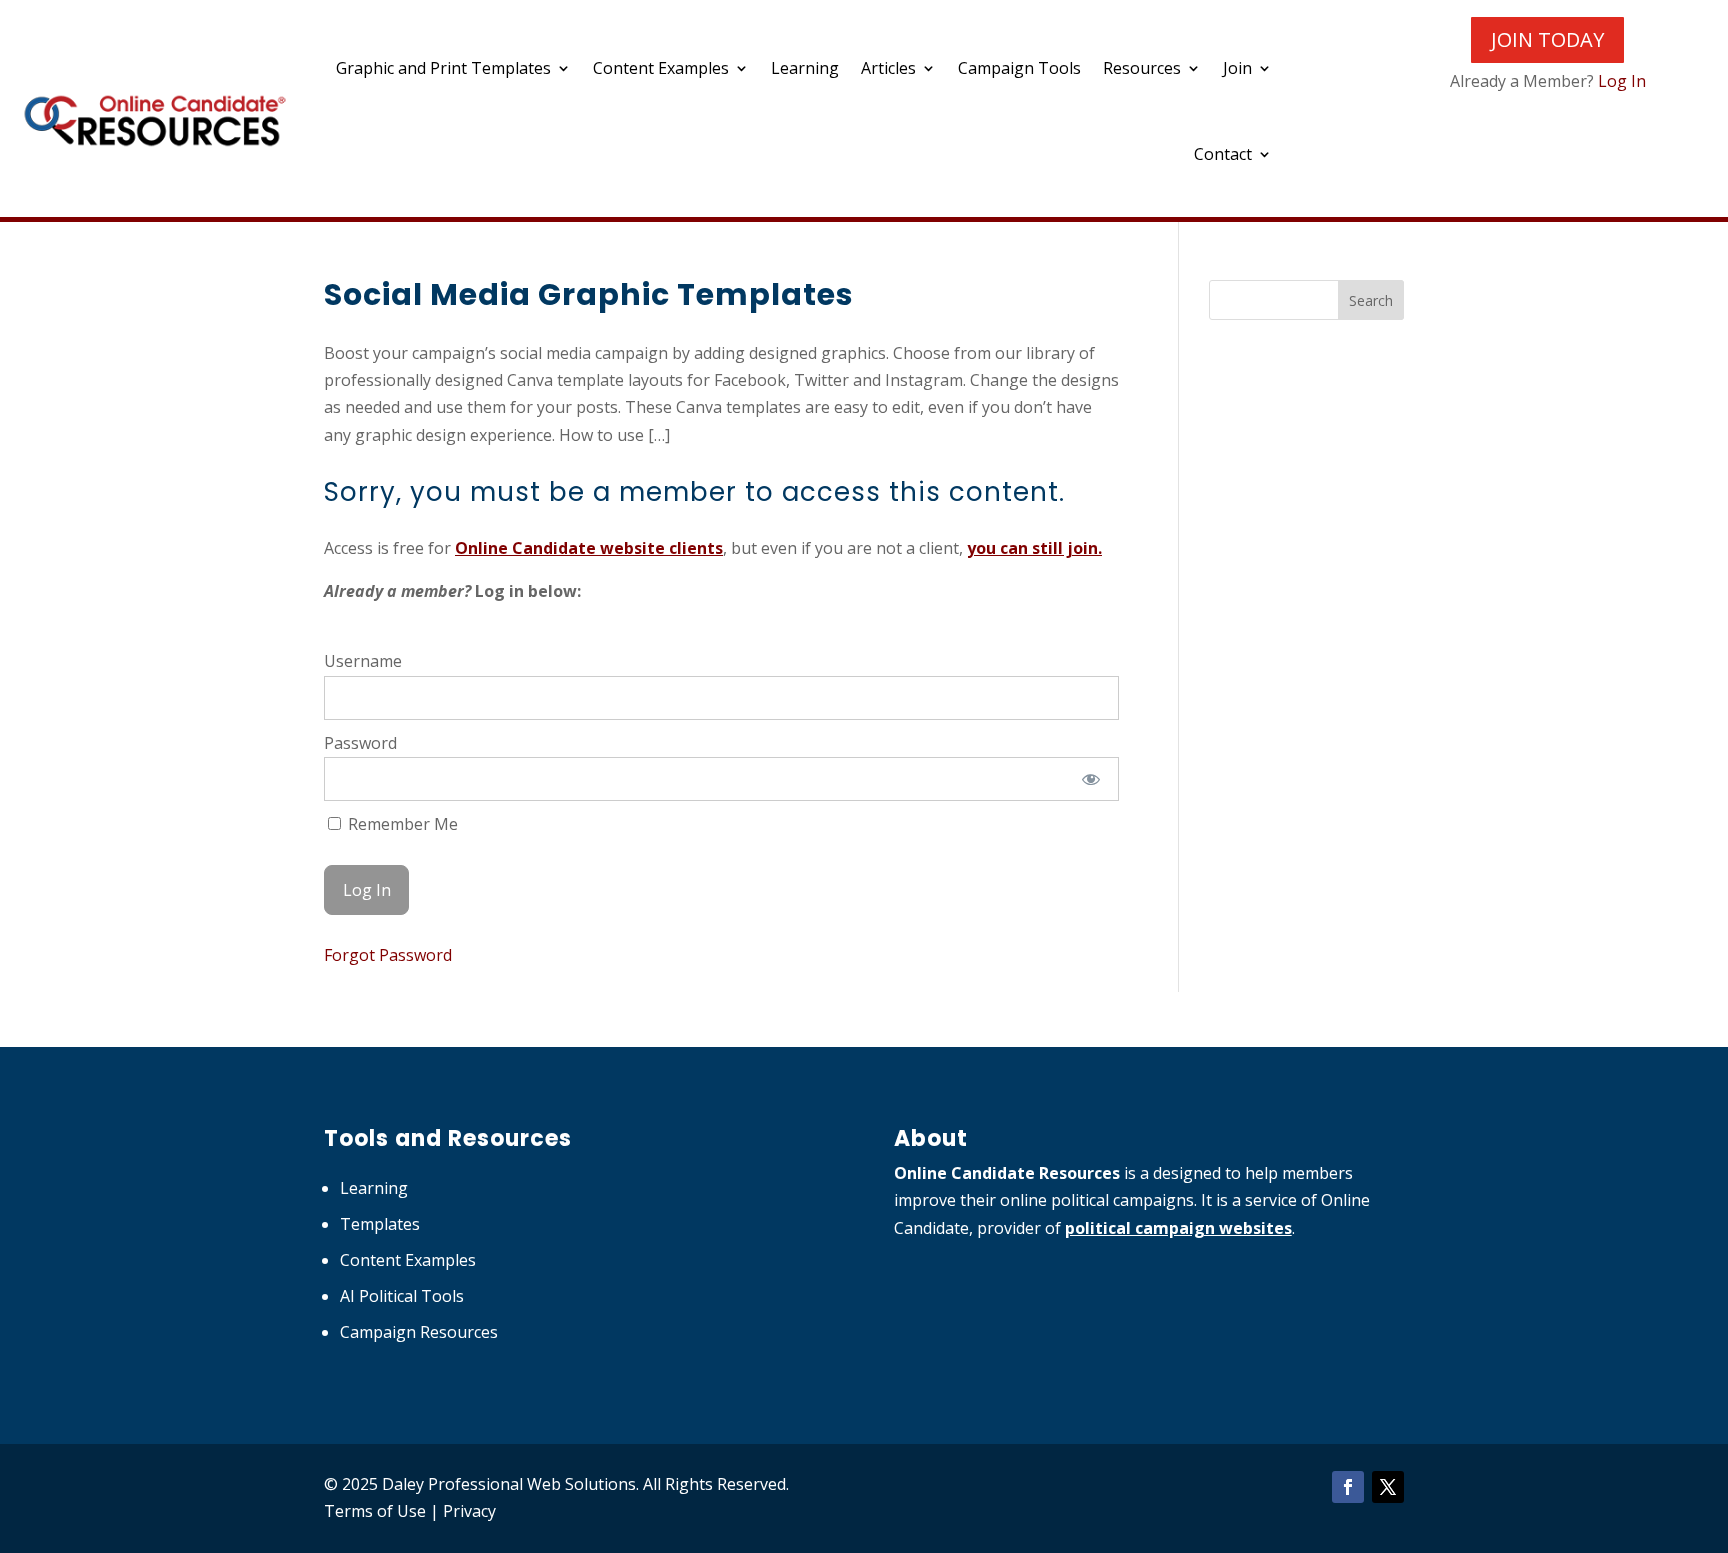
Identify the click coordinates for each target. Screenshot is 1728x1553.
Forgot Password (388, 955)
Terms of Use (375, 1511)
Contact (1223, 154)
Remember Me (401, 824)
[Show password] (1090, 779)
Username (363, 661)
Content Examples (661, 68)
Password (360, 743)
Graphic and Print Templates (443, 68)
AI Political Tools (402, 1296)
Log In (1622, 81)
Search (1371, 300)
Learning (805, 68)
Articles (888, 68)
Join (1237, 68)
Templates (380, 1224)
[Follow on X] (1388, 1487)
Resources (1142, 68)
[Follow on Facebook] (1348, 1487)
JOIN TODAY (1547, 39)
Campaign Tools (1019, 68)
